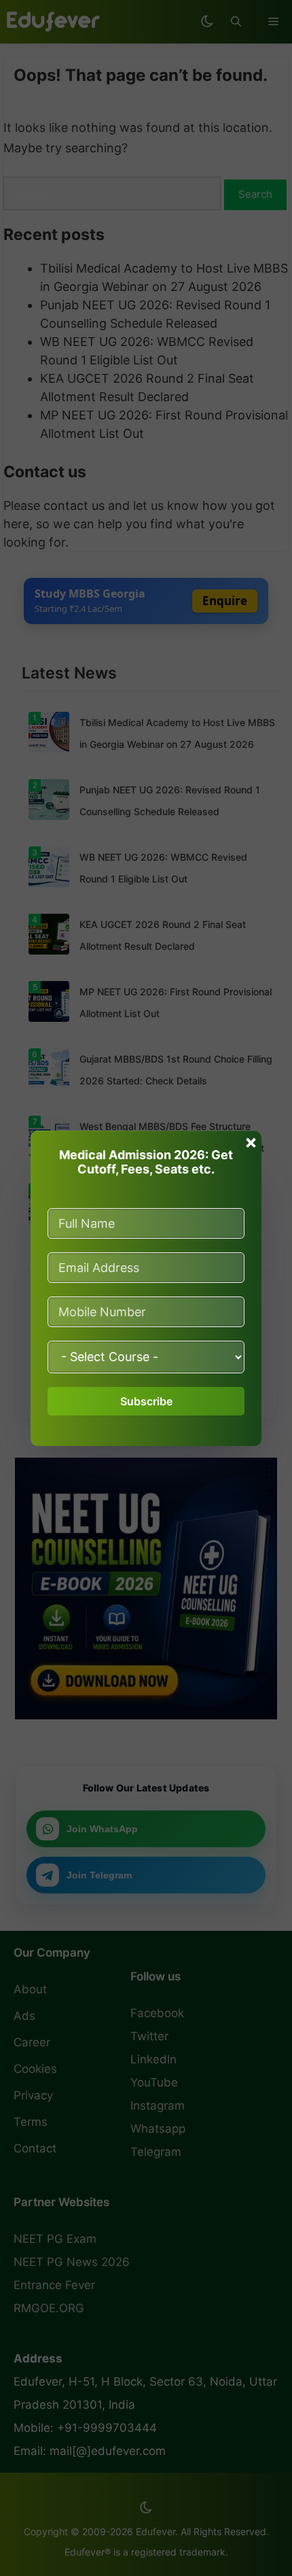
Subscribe (146, 1401)
